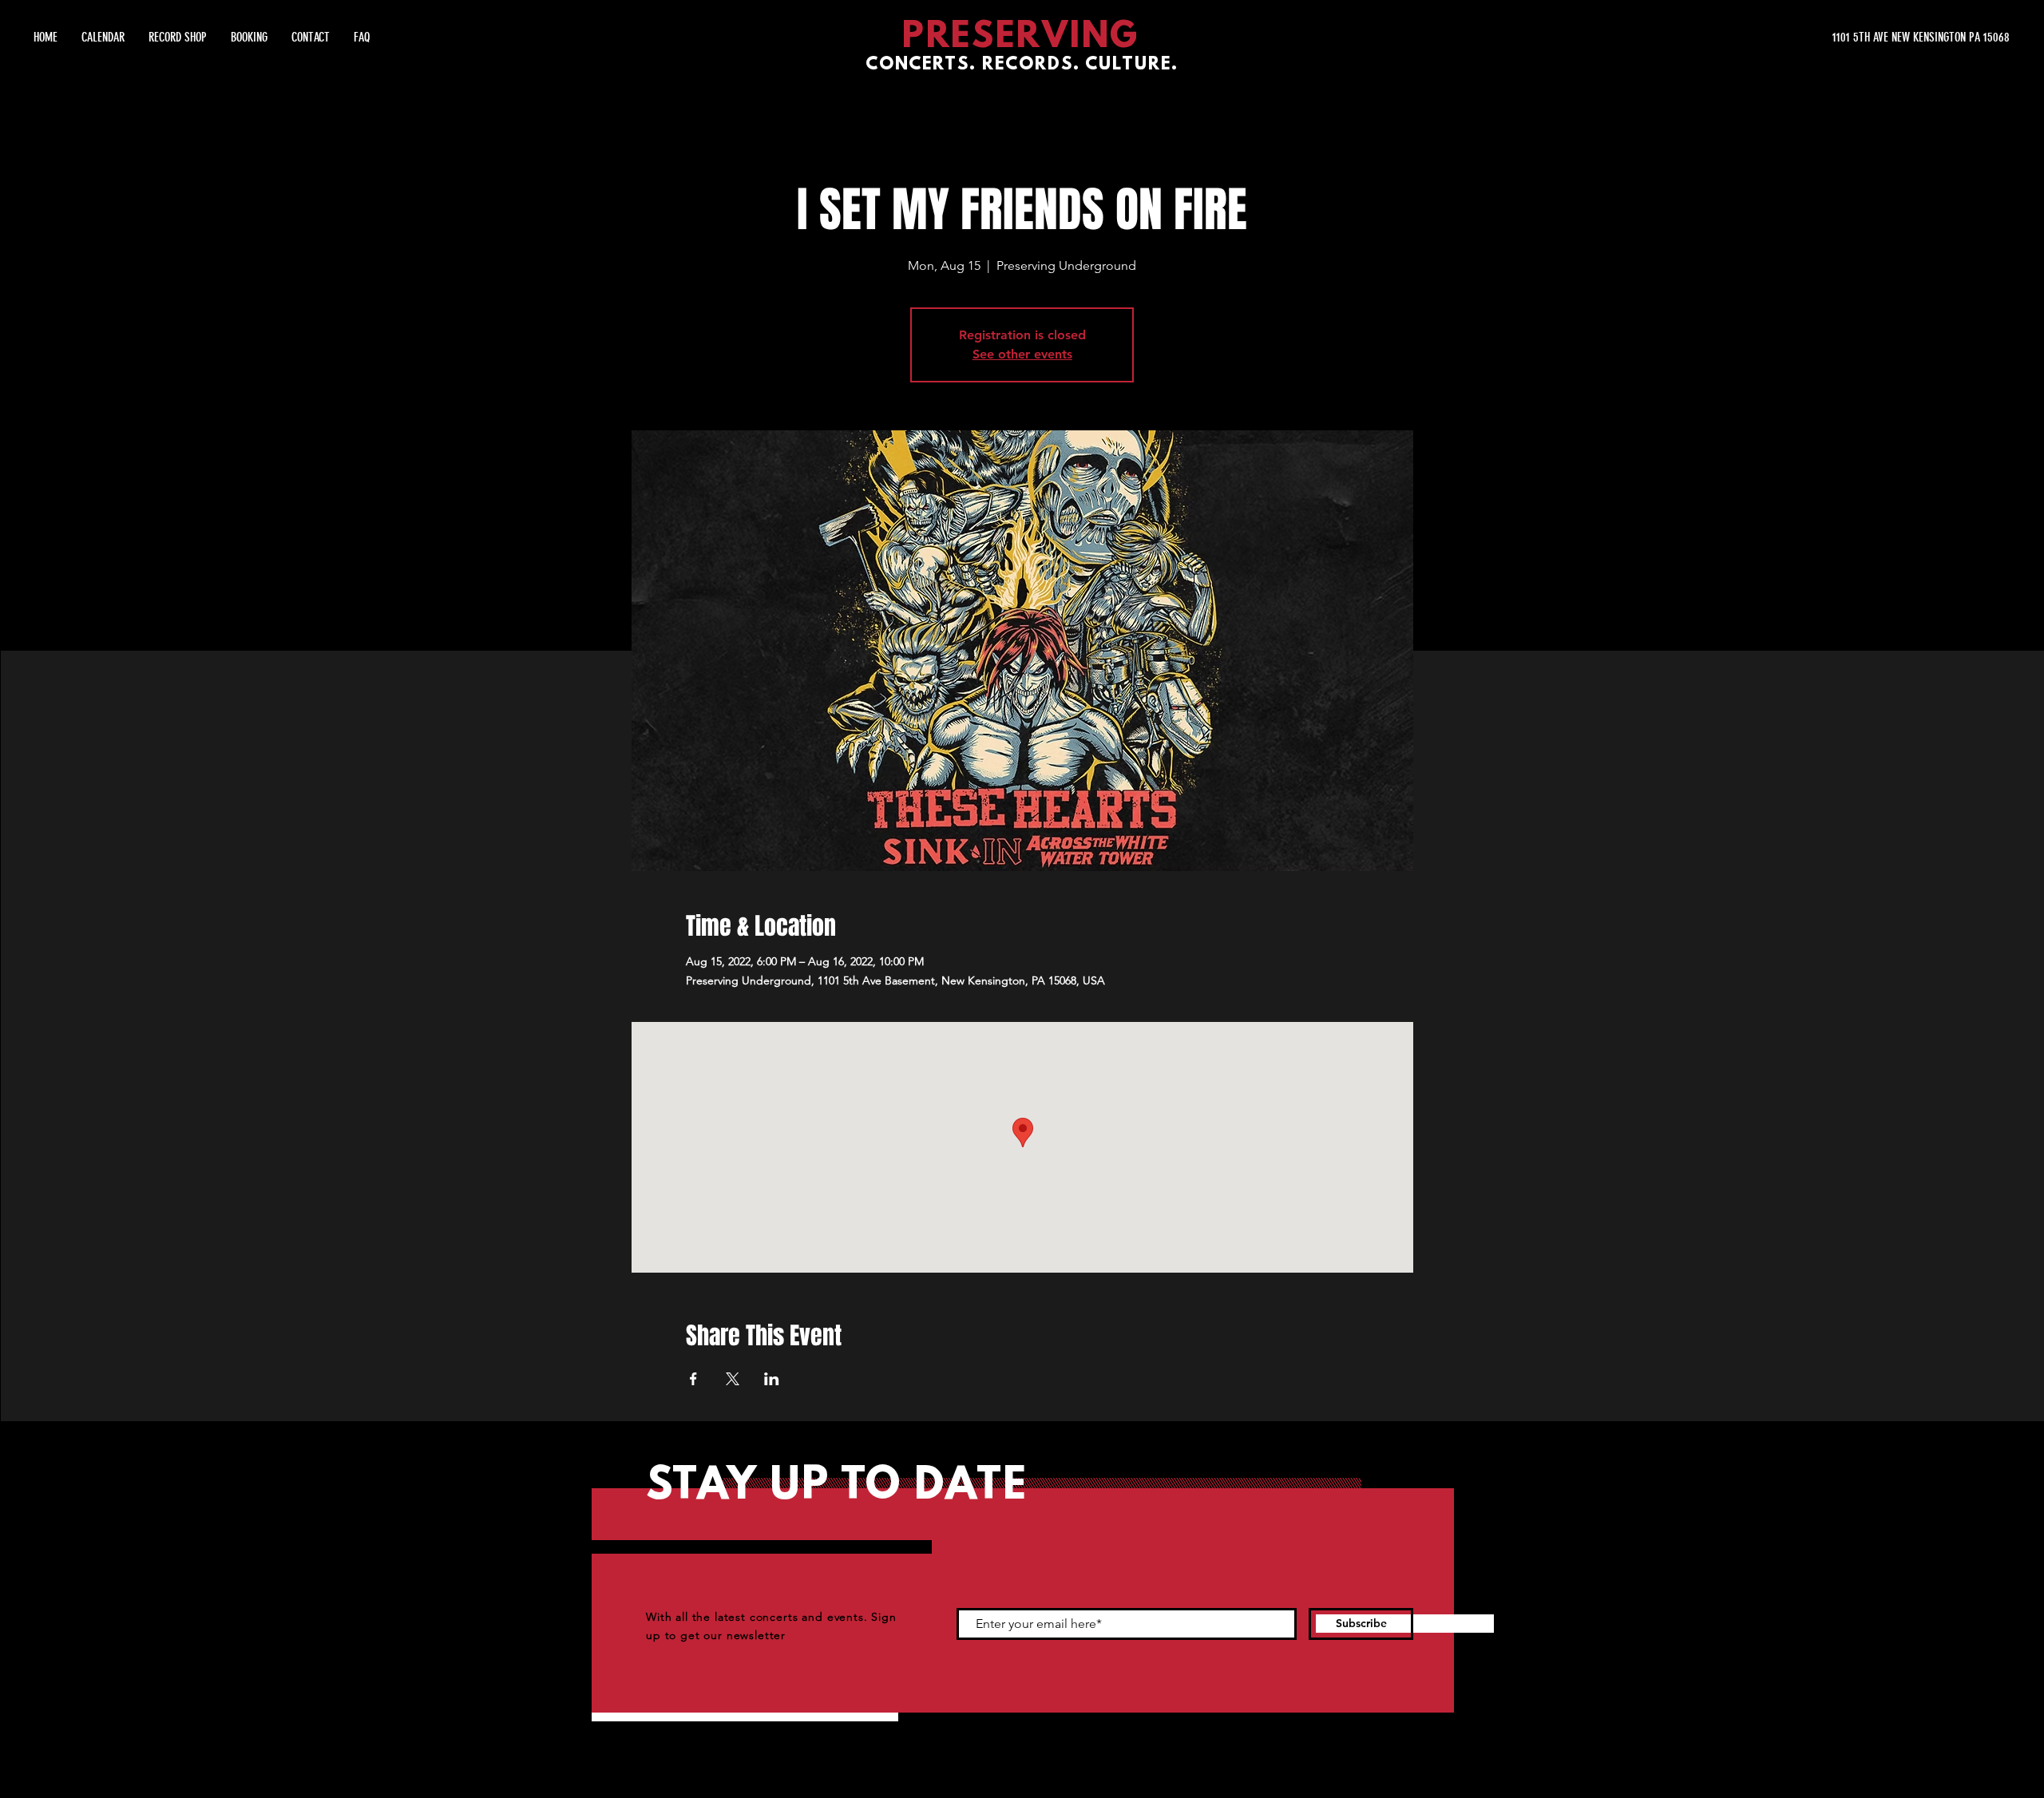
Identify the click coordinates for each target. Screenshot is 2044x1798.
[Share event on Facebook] (693, 1379)
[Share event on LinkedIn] (772, 1379)
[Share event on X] (733, 1379)
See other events (1022, 354)
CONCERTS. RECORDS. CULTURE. (1022, 65)
